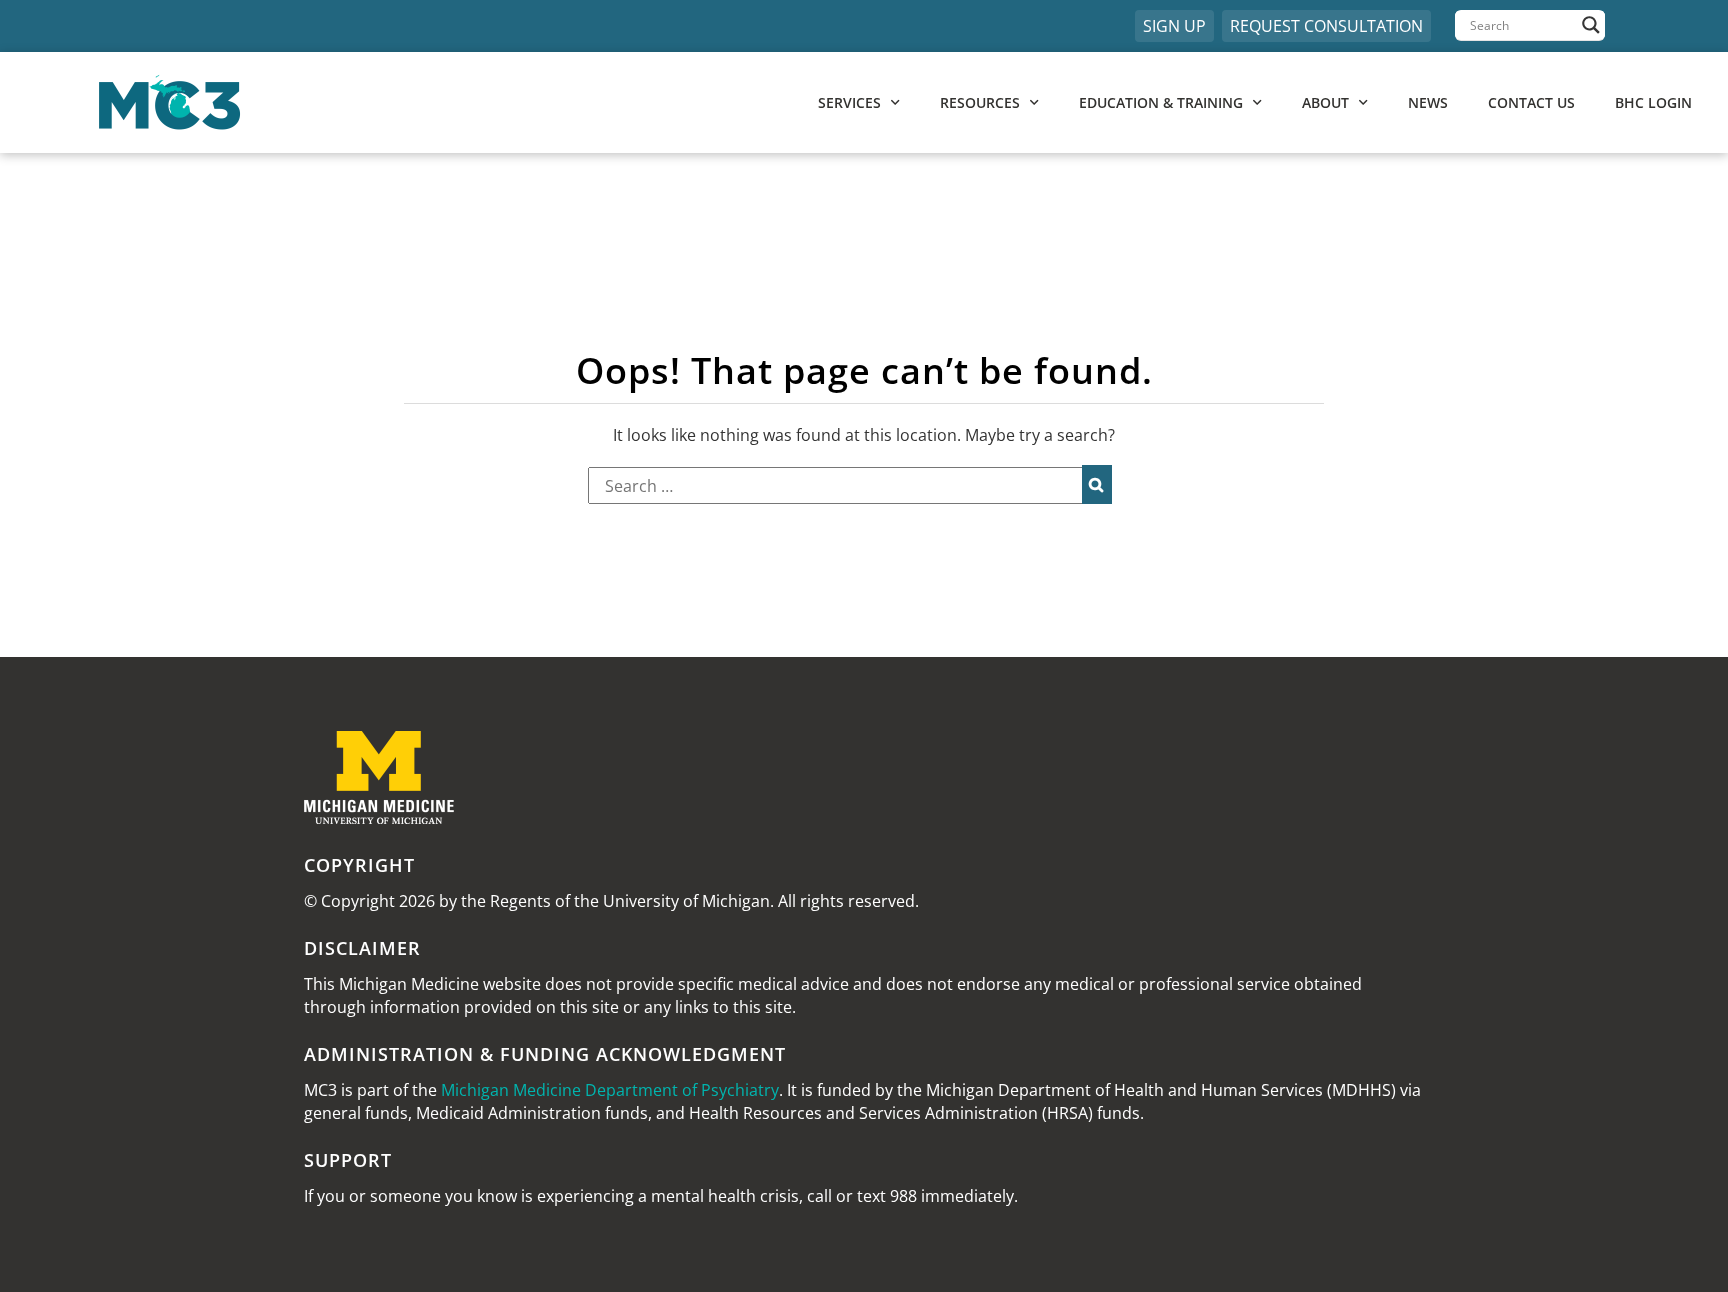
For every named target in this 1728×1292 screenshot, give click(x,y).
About (1325, 102)
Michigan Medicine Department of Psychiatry (610, 1090)
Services (849, 102)
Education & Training (1161, 102)
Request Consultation (1326, 26)
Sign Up (1174, 26)
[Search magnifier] (1591, 25)
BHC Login (1653, 102)
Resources (980, 102)
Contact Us (1531, 102)
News (1428, 102)
